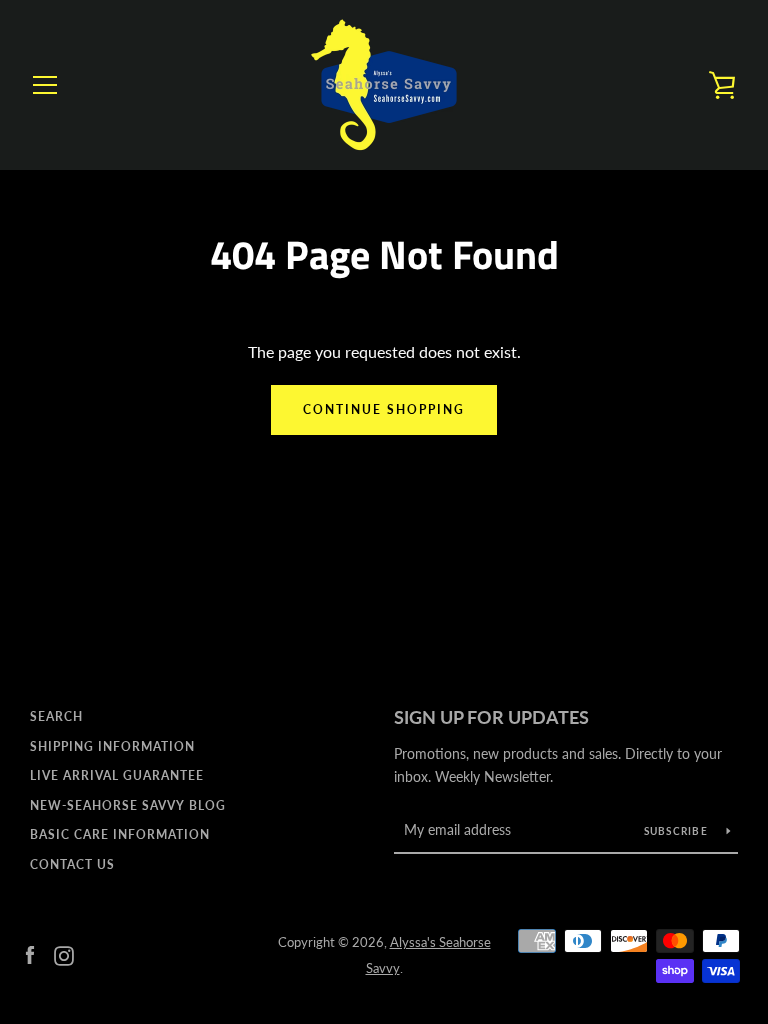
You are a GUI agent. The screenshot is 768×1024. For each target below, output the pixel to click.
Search (56, 716)
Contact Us (72, 864)
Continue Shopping (384, 409)
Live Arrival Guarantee (117, 775)
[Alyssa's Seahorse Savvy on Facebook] (30, 953)
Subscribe (678, 831)
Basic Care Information (120, 834)
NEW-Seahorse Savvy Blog (128, 805)
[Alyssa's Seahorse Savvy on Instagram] (64, 953)
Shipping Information (112, 746)
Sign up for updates (491, 717)
